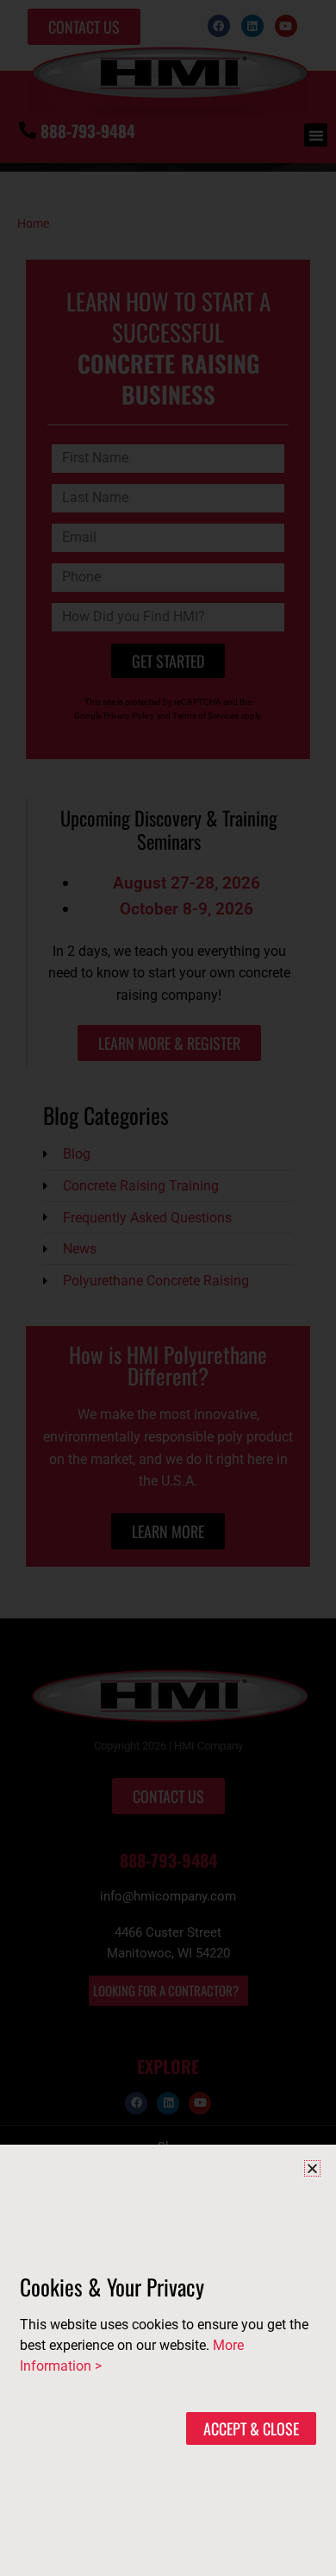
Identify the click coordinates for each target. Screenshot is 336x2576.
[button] (312, 2168)
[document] (168, 1288)
